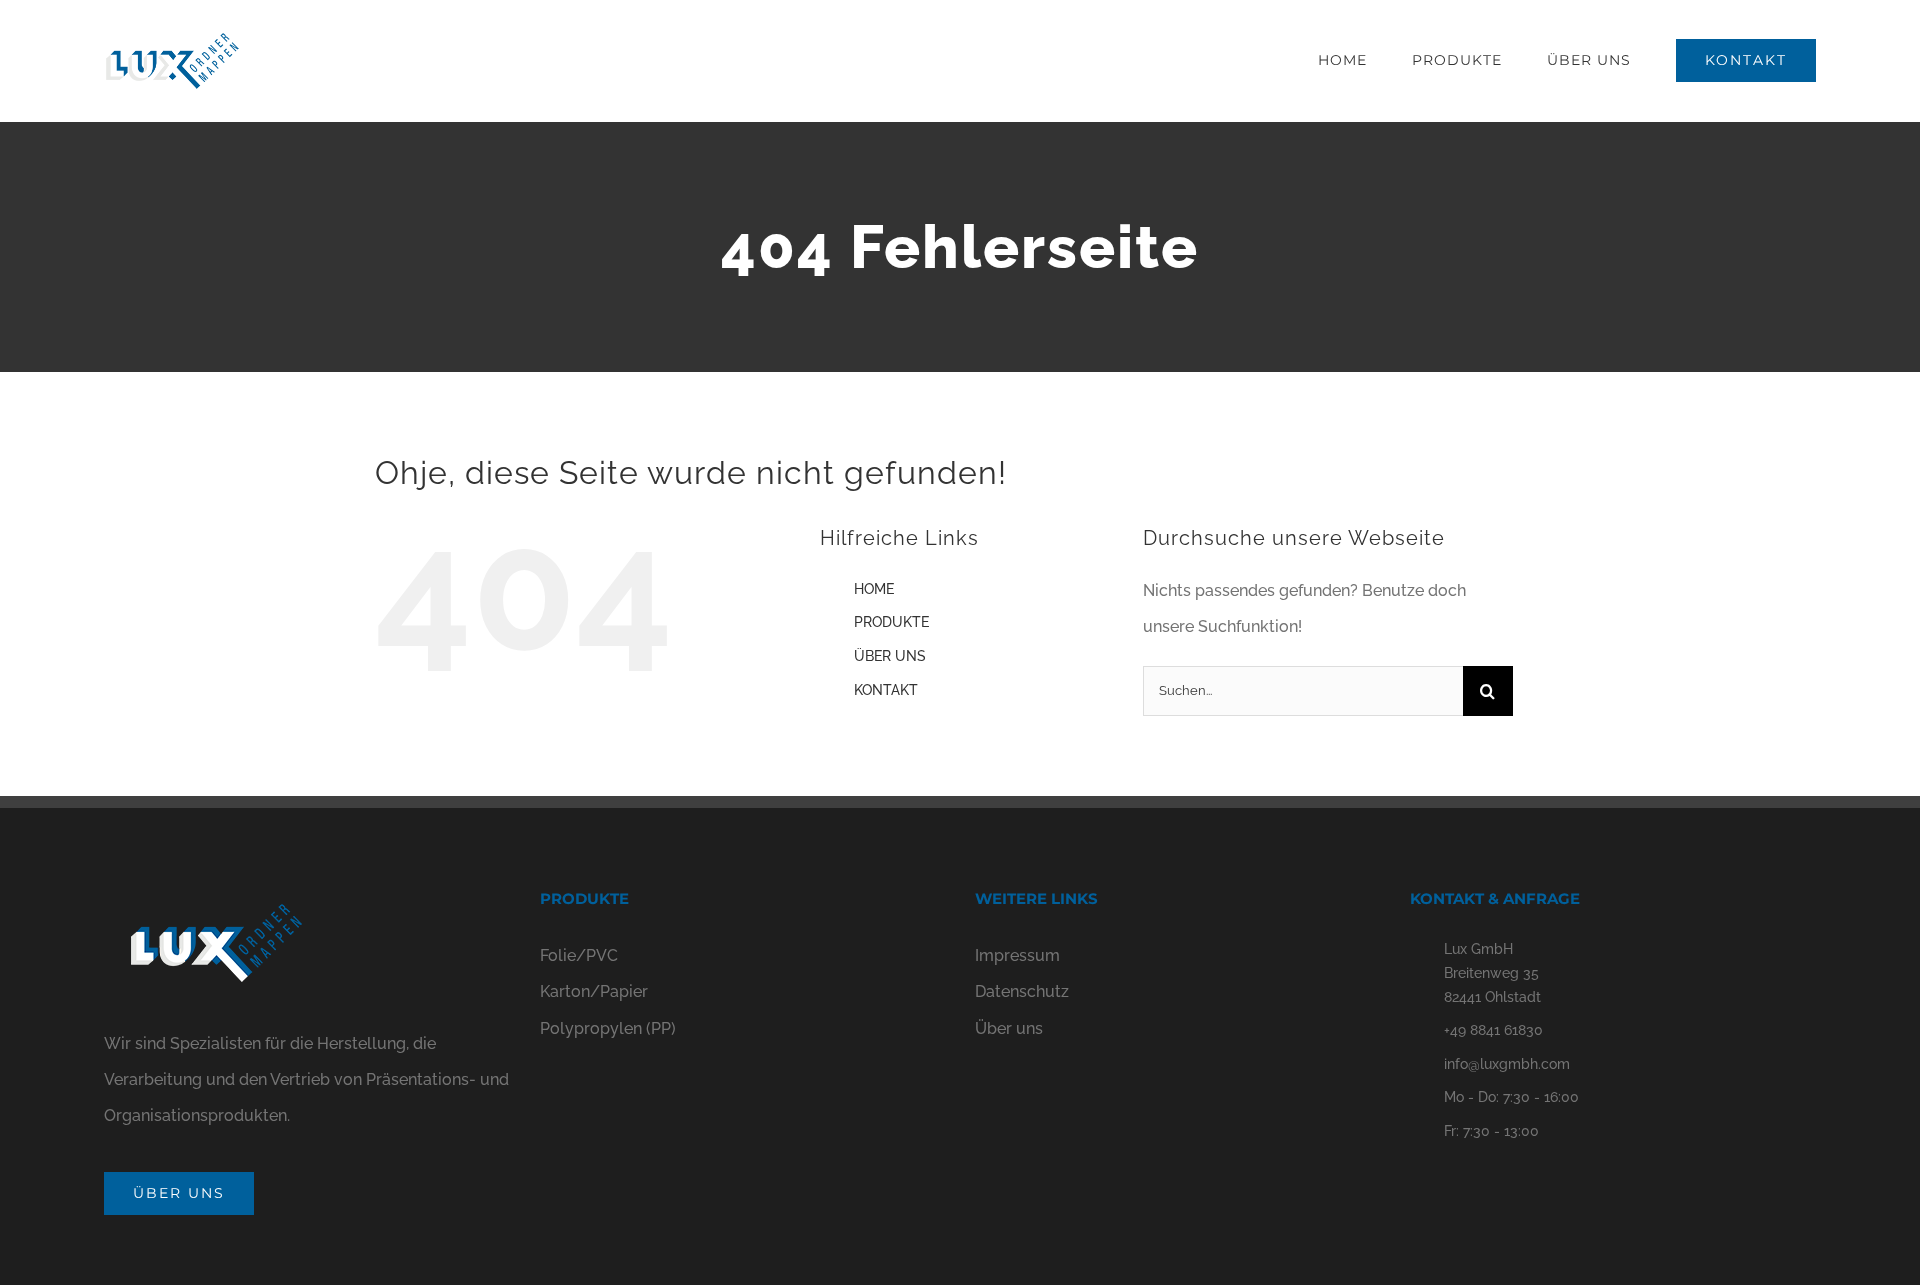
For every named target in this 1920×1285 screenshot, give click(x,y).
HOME (874, 589)
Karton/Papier (594, 991)
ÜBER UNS (890, 656)
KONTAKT (886, 690)
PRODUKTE (891, 622)
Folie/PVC (579, 955)
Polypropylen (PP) (608, 1028)
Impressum (1017, 955)
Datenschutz (1022, 991)
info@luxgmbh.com (1507, 1064)
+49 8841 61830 (1493, 1030)
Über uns (1009, 1028)
